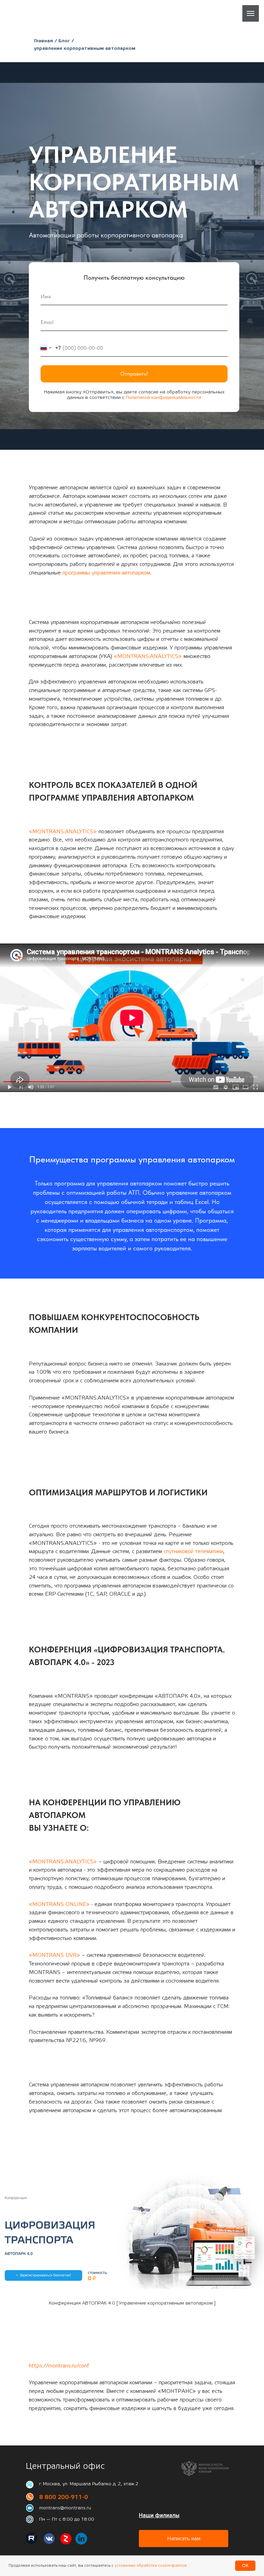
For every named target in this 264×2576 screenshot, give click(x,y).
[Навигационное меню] (251, 13)
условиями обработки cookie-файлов (150, 2566)
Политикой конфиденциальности (163, 1492)
